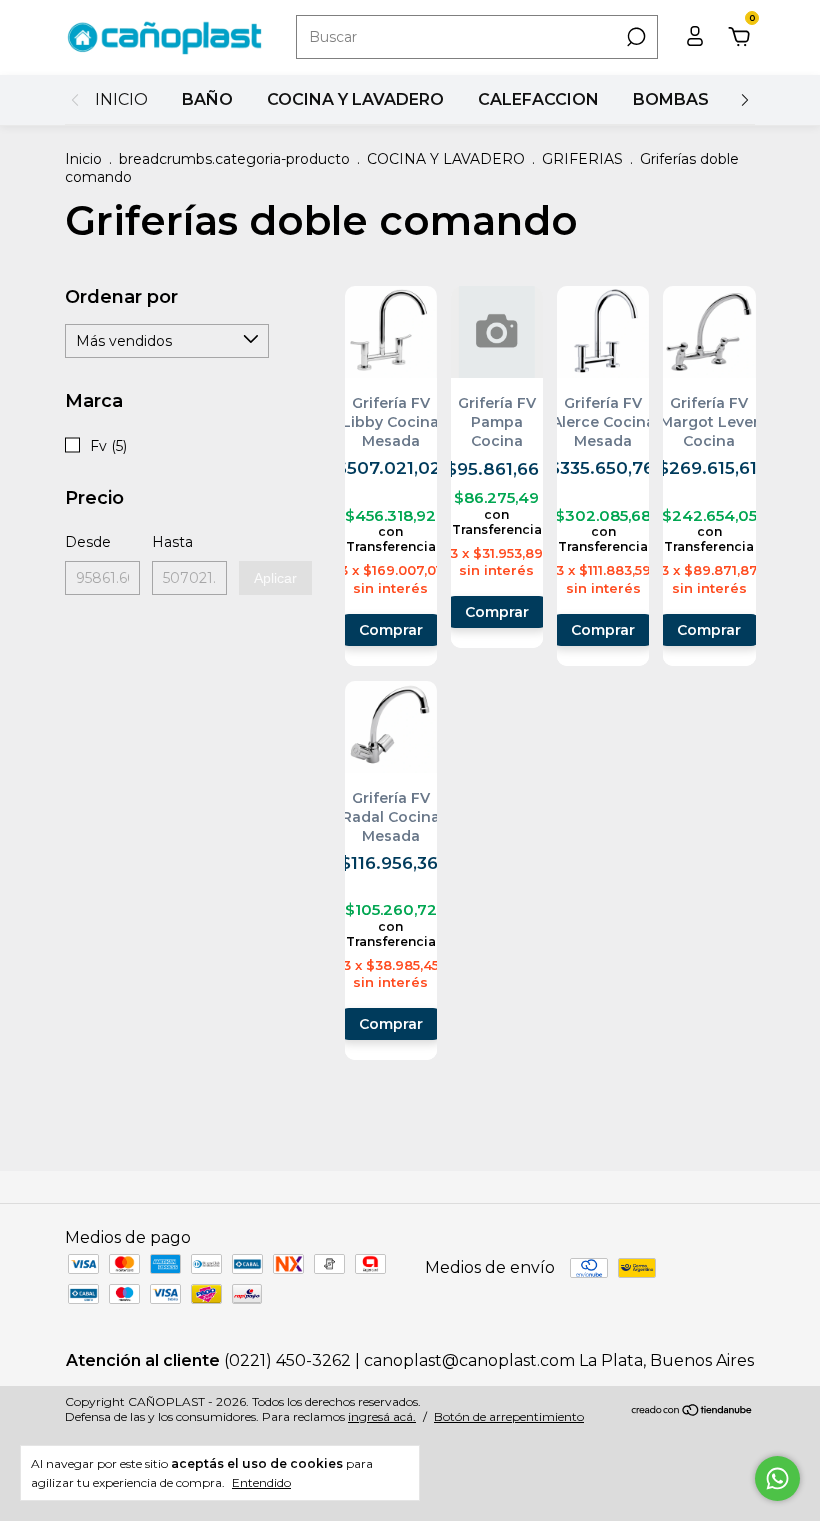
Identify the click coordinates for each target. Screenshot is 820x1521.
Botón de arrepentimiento (509, 1416)
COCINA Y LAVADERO (355, 99)
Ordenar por (121, 297)
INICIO (121, 99)
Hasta (172, 542)
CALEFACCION (538, 99)
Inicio (83, 159)
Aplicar (275, 578)
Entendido (261, 1482)
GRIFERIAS (582, 159)
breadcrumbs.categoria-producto (234, 159)
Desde (88, 542)
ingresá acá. (382, 1416)
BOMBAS (671, 99)
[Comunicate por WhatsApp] (777, 1478)
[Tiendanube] (692, 1411)
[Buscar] (634, 37)
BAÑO (207, 99)
